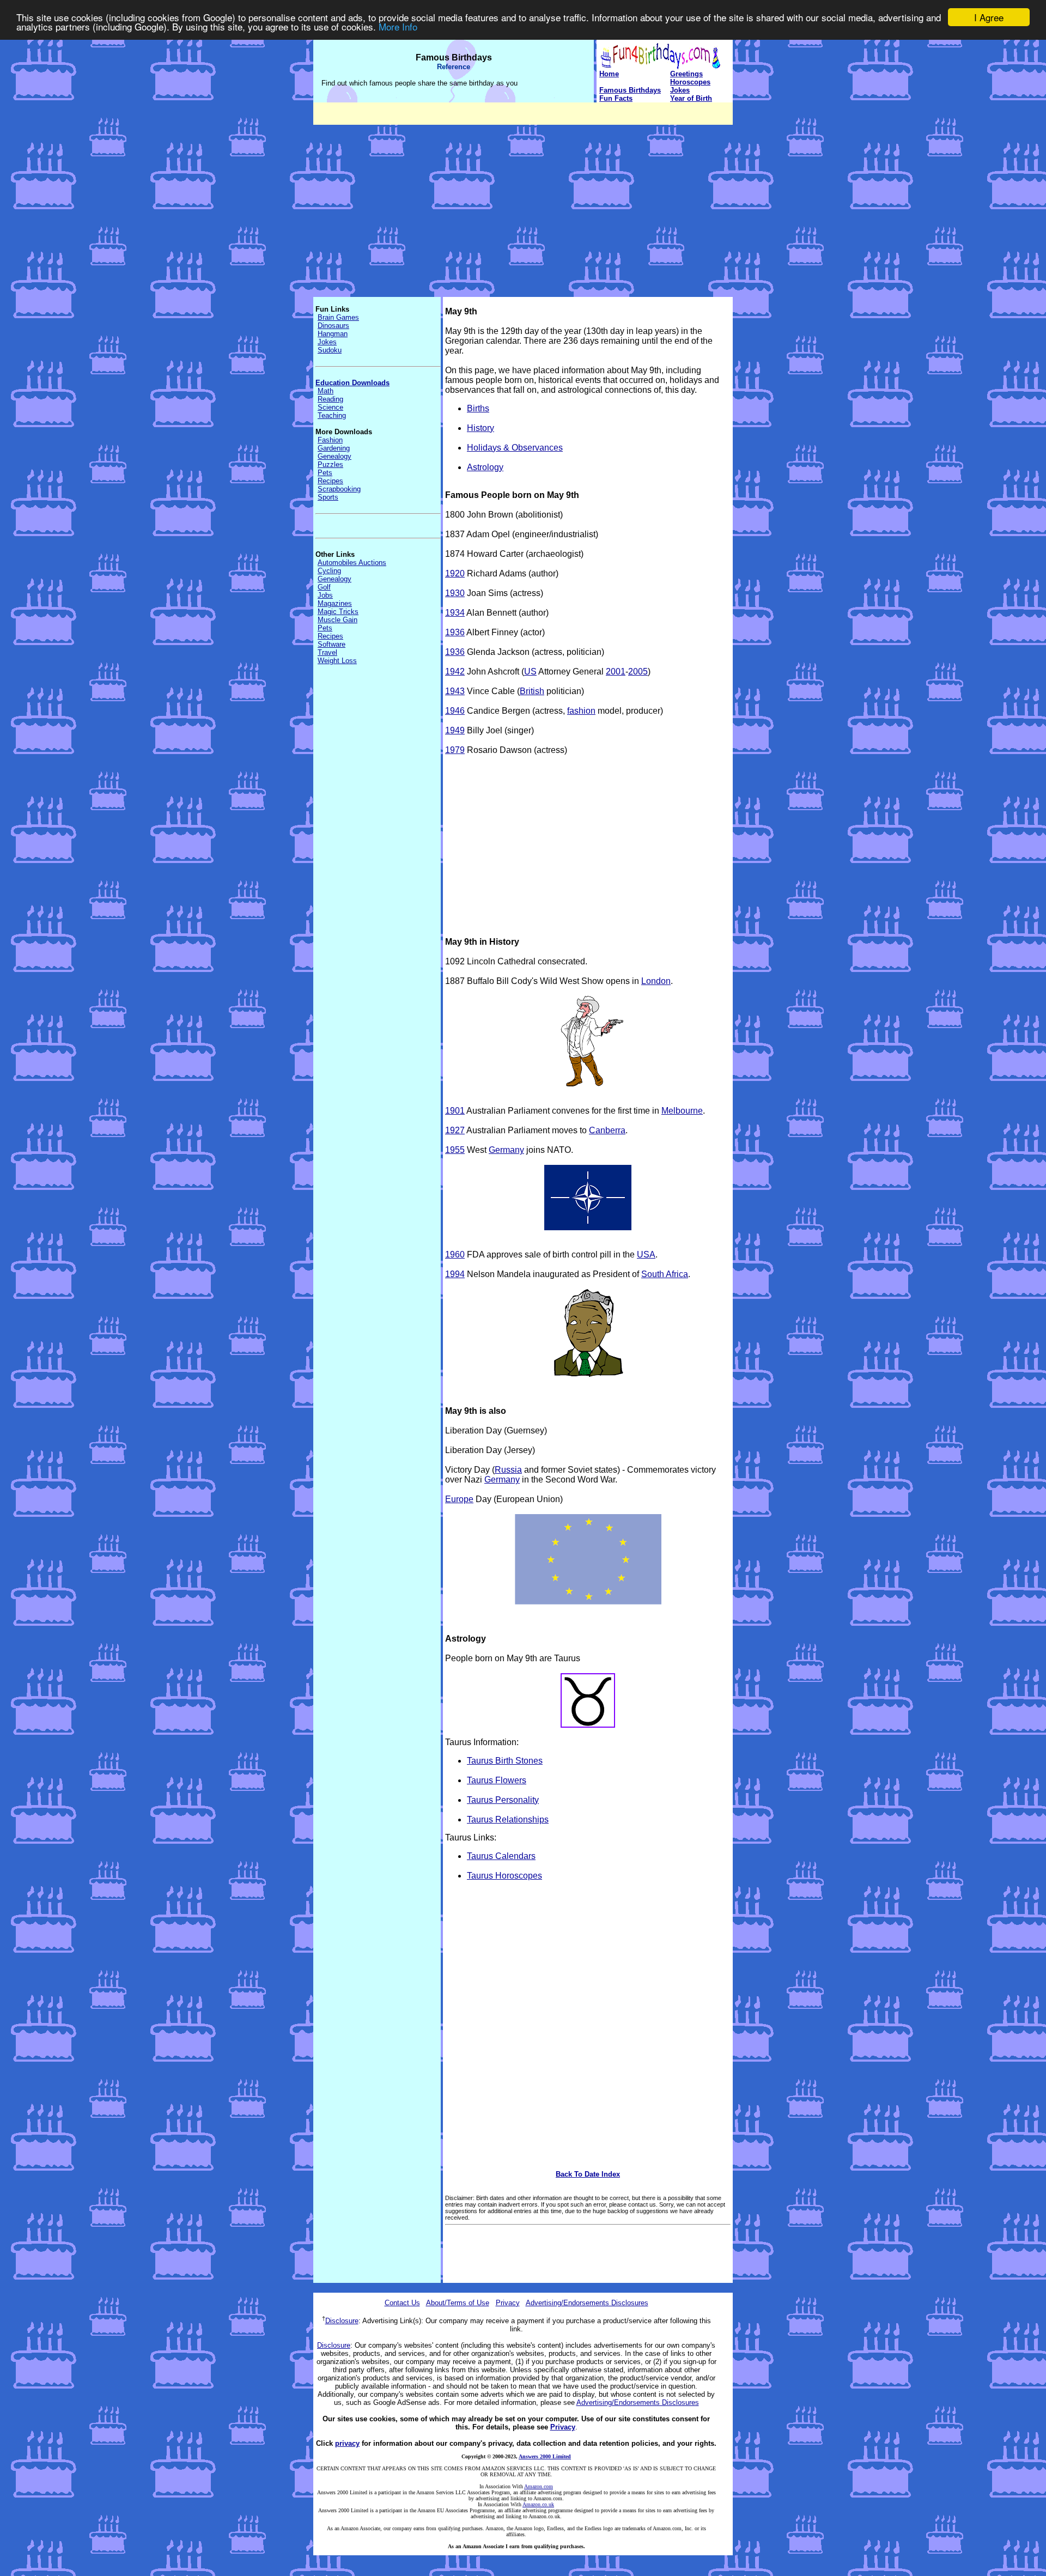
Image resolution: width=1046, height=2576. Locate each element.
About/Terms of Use (458, 2303)
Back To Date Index (588, 2174)
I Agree (989, 17)
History (481, 428)
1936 (455, 632)
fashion (581, 711)
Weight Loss (337, 661)
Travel (327, 652)
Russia (508, 1470)
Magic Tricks (338, 612)
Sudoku (330, 350)
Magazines (335, 603)
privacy (347, 2443)
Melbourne (682, 1111)
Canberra (607, 1130)
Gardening (334, 448)
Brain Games (338, 317)
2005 (638, 672)
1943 (455, 691)
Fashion (330, 440)
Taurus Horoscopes (504, 1876)
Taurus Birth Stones (505, 1761)
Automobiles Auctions (352, 563)
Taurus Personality (503, 1800)
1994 (455, 1274)
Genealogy (335, 456)
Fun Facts (616, 98)
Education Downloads (352, 383)
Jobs (325, 595)
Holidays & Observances (515, 448)
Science (330, 407)
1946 (455, 711)
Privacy (508, 2303)
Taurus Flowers (497, 1780)
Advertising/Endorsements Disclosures (587, 2303)
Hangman (333, 334)
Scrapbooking (339, 489)
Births (478, 408)
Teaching (332, 415)
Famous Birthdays (630, 90)
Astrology (485, 467)
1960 (455, 1254)
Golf (324, 587)
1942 (455, 672)
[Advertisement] (523, 201)
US (530, 672)
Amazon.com (539, 2486)
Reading (330, 399)
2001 (616, 672)
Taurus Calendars (501, 1856)
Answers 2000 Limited (545, 2456)
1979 (455, 750)
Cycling (329, 571)
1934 (455, 613)
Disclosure (342, 2321)
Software (332, 644)
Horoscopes (690, 82)
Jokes (680, 90)
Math (326, 391)
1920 (455, 573)
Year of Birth (691, 98)
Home (609, 74)
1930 (455, 593)
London (656, 981)
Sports (328, 497)
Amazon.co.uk (538, 2504)
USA (646, 1254)
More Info (398, 27)
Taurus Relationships (508, 1819)
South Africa (665, 1274)
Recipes (330, 481)
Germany (506, 1150)
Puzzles (330, 464)
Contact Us (402, 2303)
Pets (325, 473)
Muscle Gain (337, 620)
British (532, 691)
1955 (455, 1150)
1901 (455, 1111)
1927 (455, 1130)
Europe (459, 1499)
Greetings (686, 74)
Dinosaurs (333, 326)
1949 (455, 730)
